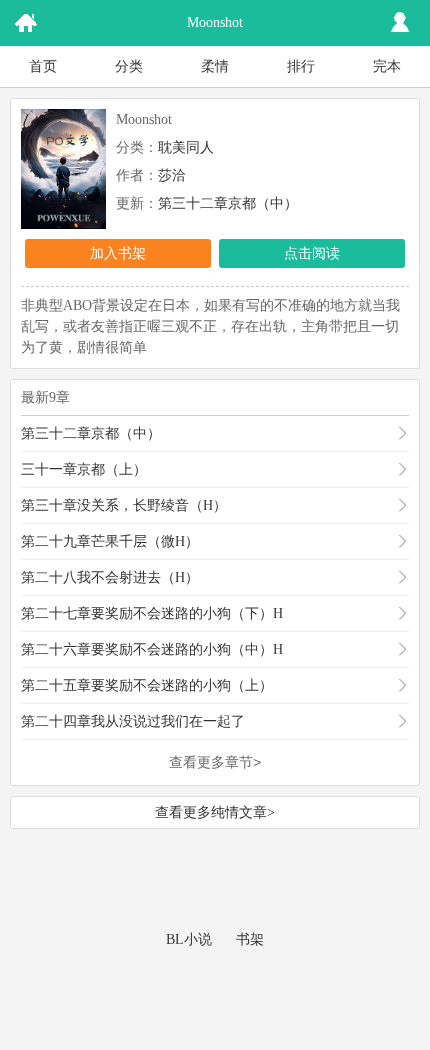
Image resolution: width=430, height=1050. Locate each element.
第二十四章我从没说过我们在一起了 (133, 721)
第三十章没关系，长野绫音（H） (124, 505)
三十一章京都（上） (84, 469)
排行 (301, 66)
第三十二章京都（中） (228, 203)
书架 (250, 939)
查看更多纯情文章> (215, 812)
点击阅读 (312, 253)
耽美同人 (186, 147)
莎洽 (172, 175)
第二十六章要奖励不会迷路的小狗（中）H (152, 649)
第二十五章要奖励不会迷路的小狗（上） (147, 685)
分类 (129, 66)
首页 (43, 66)
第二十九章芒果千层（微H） (110, 541)
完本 (387, 66)
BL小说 (189, 939)
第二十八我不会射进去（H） (110, 577)
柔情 (215, 66)
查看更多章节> (215, 762)
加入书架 (118, 253)
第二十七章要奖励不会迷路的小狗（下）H (152, 613)
